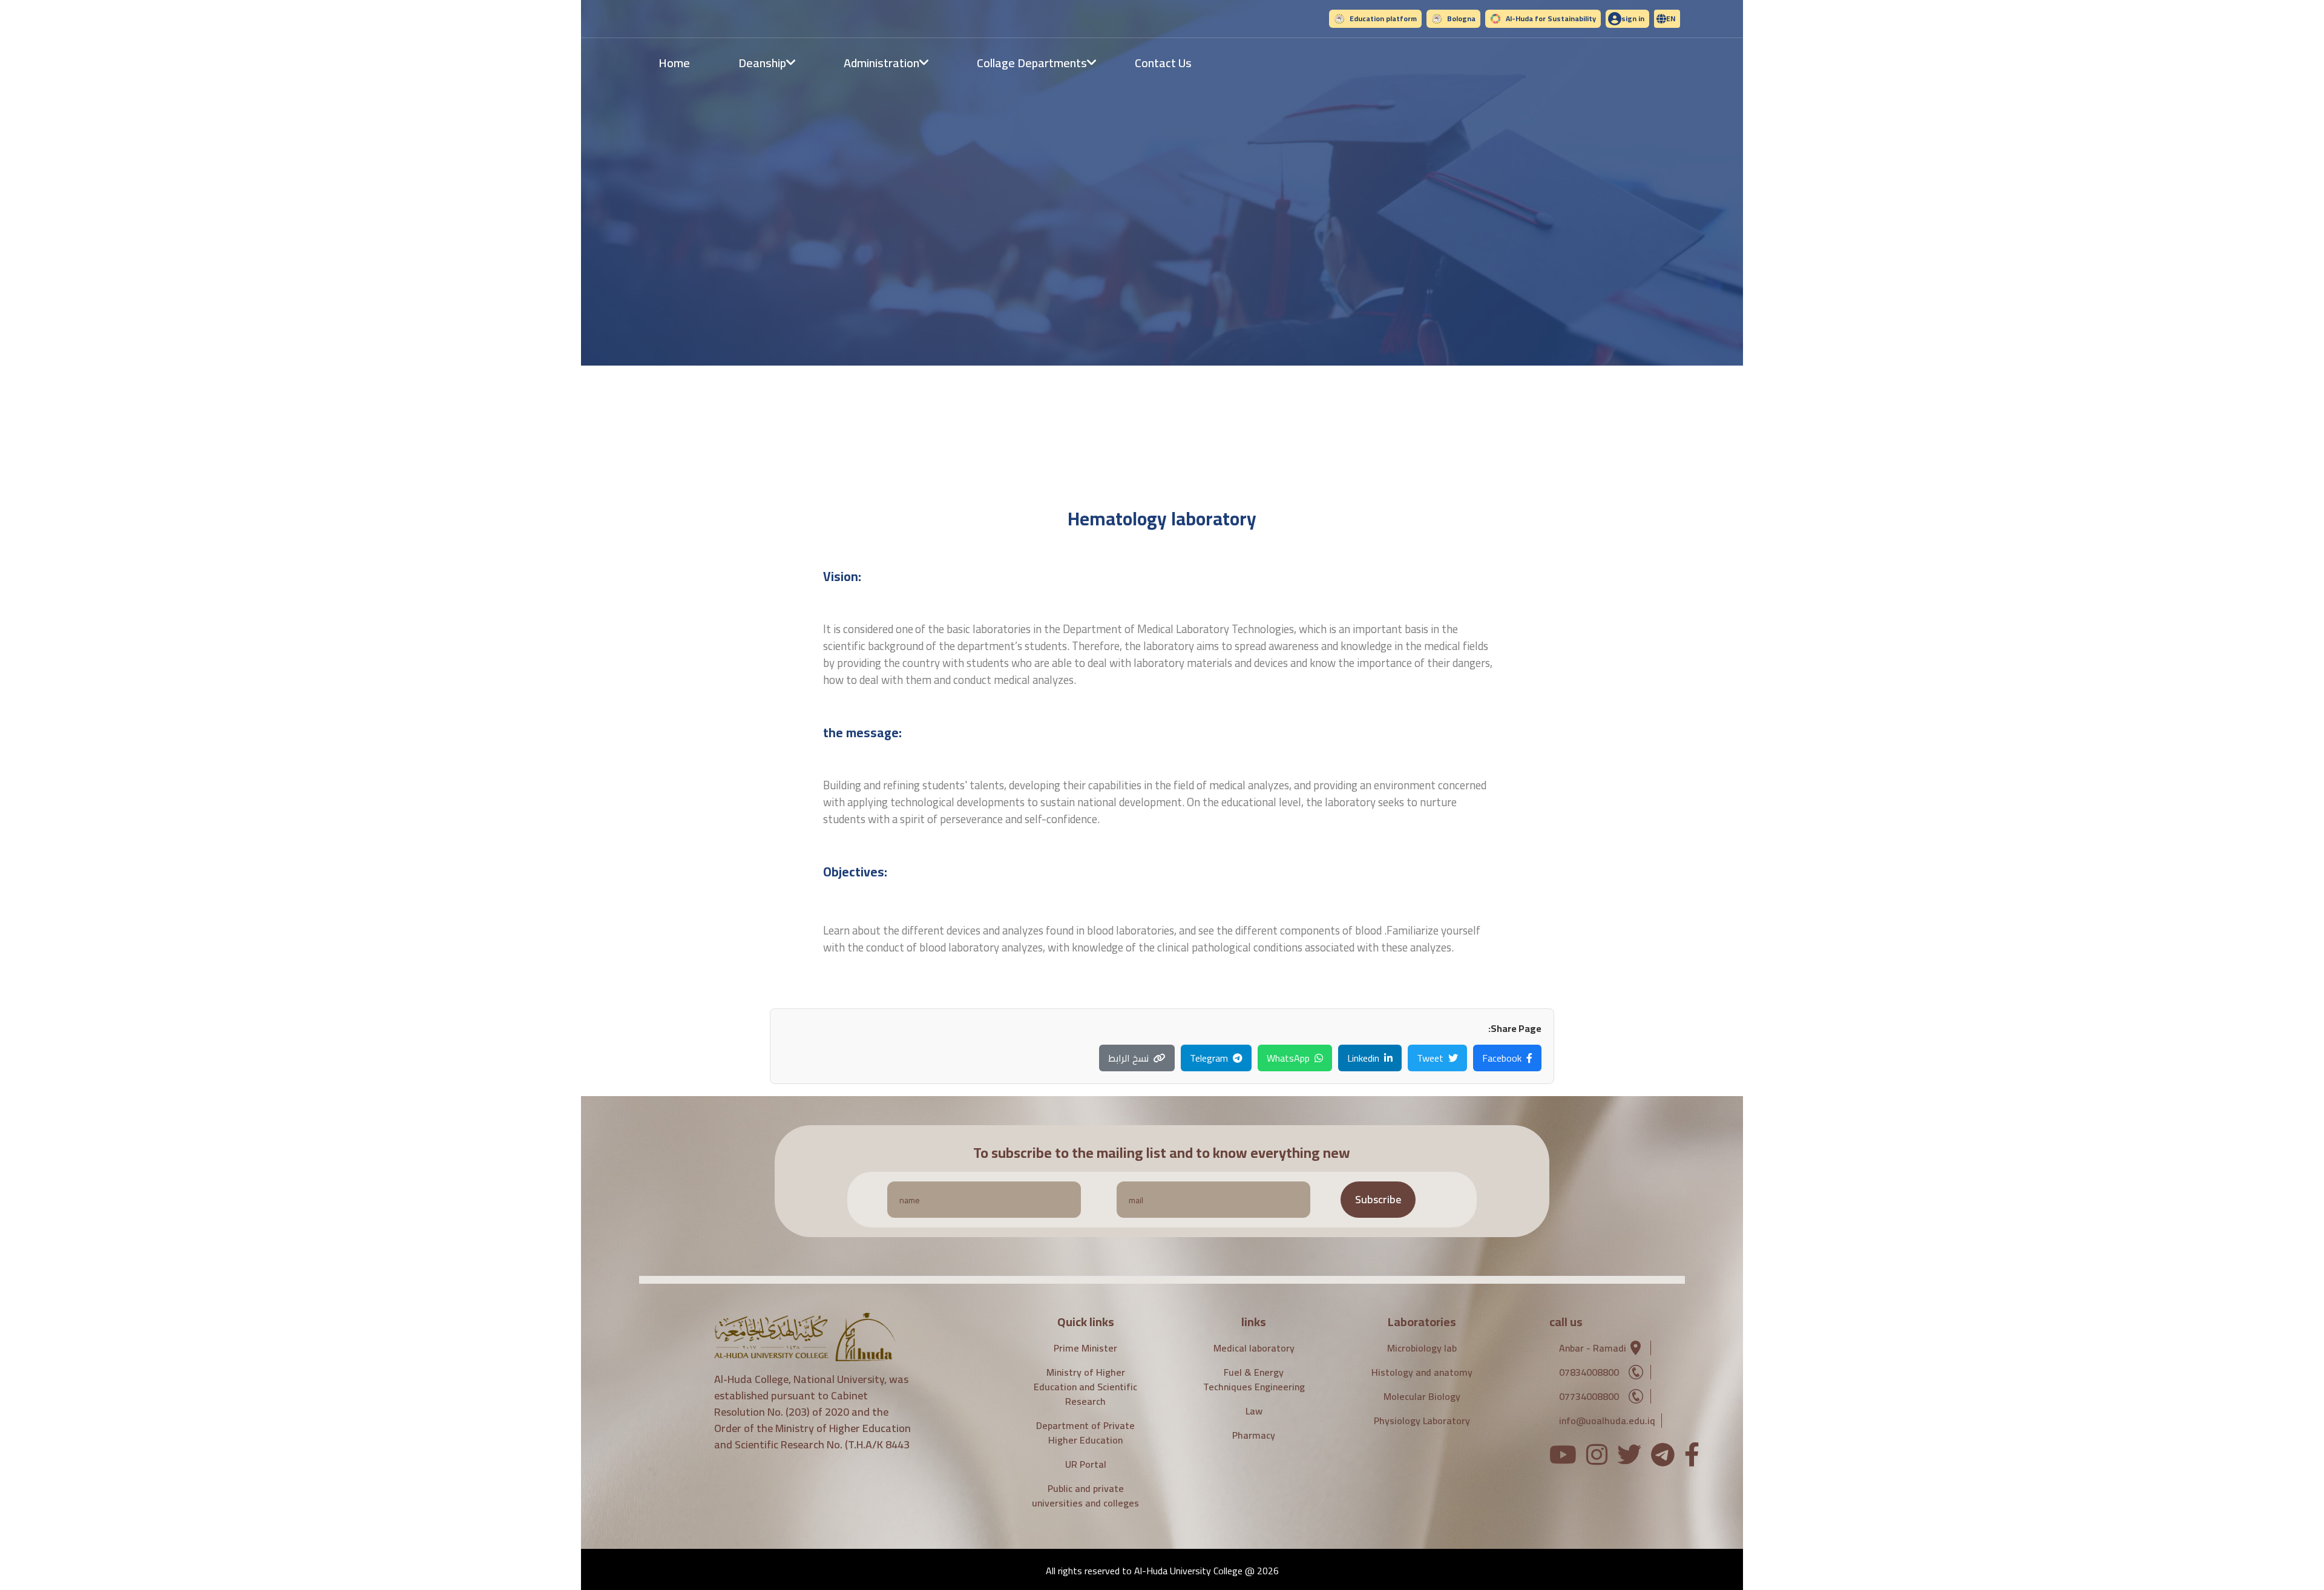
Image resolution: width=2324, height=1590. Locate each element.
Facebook (1502, 1058)
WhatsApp (1288, 1058)
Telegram (1209, 1058)
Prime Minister (1085, 1348)
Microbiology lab (1422, 1348)
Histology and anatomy (1422, 1372)
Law (1254, 1411)
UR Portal (1086, 1464)
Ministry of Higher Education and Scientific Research (1085, 1387)
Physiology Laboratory (1422, 1421)
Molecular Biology (1422, 1396)
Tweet (1430, 1058)
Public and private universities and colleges (1085, 1496)
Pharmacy (1254, 1435)
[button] (1667, 19)
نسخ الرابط (1128, 1058)
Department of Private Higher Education (1085, 1433)
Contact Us (1163, 63)
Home (674, 63)
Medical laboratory (1254, 1348)
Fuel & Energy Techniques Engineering (1254, 1379)
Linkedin (1363, 1058)
